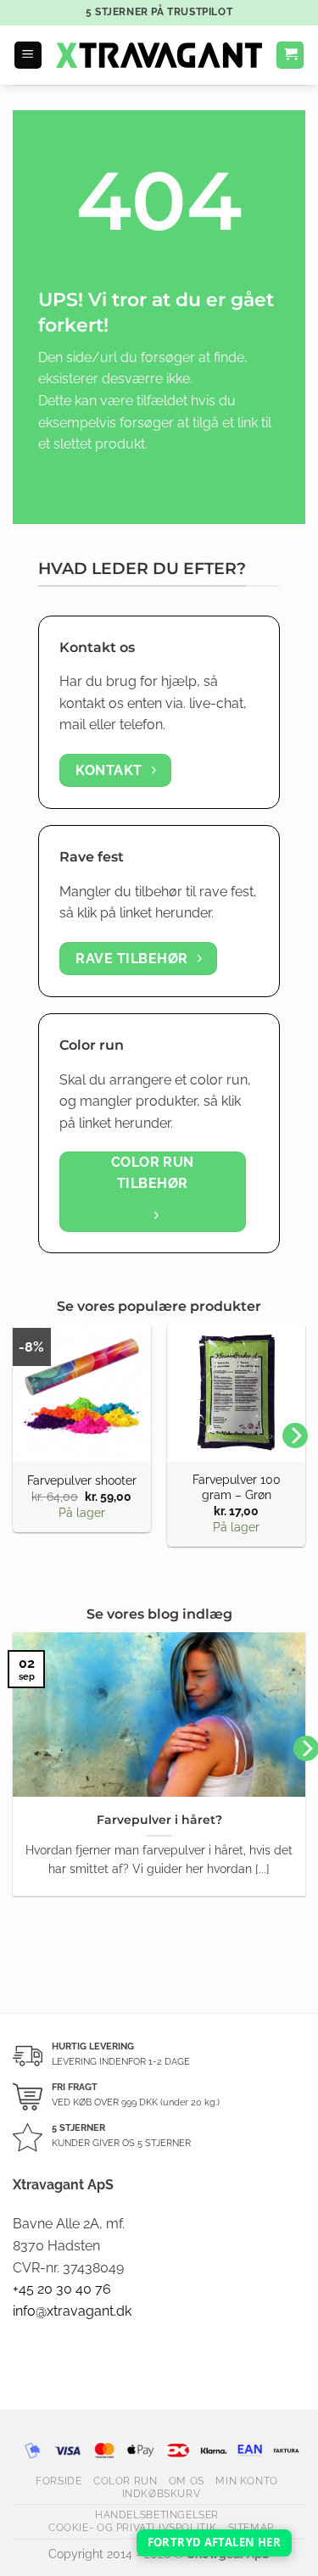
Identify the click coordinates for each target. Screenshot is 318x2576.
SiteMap (251, 2527)
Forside (59, 2481)
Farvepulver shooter (82, 1480)
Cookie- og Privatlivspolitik (132, 2527)
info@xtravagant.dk (72, 2311)
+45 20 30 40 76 (62, 2289)
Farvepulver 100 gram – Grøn (237, 1487)
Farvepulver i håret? (159, 1820)
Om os (187, 2481)
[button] (28, 56)
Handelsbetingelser (157, 2515)
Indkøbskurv (162, 2493)
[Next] (295, 1436)
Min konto (247, 2481)
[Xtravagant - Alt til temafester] (159, 55)
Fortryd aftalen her (214, 2542)
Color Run (126, 2481)
